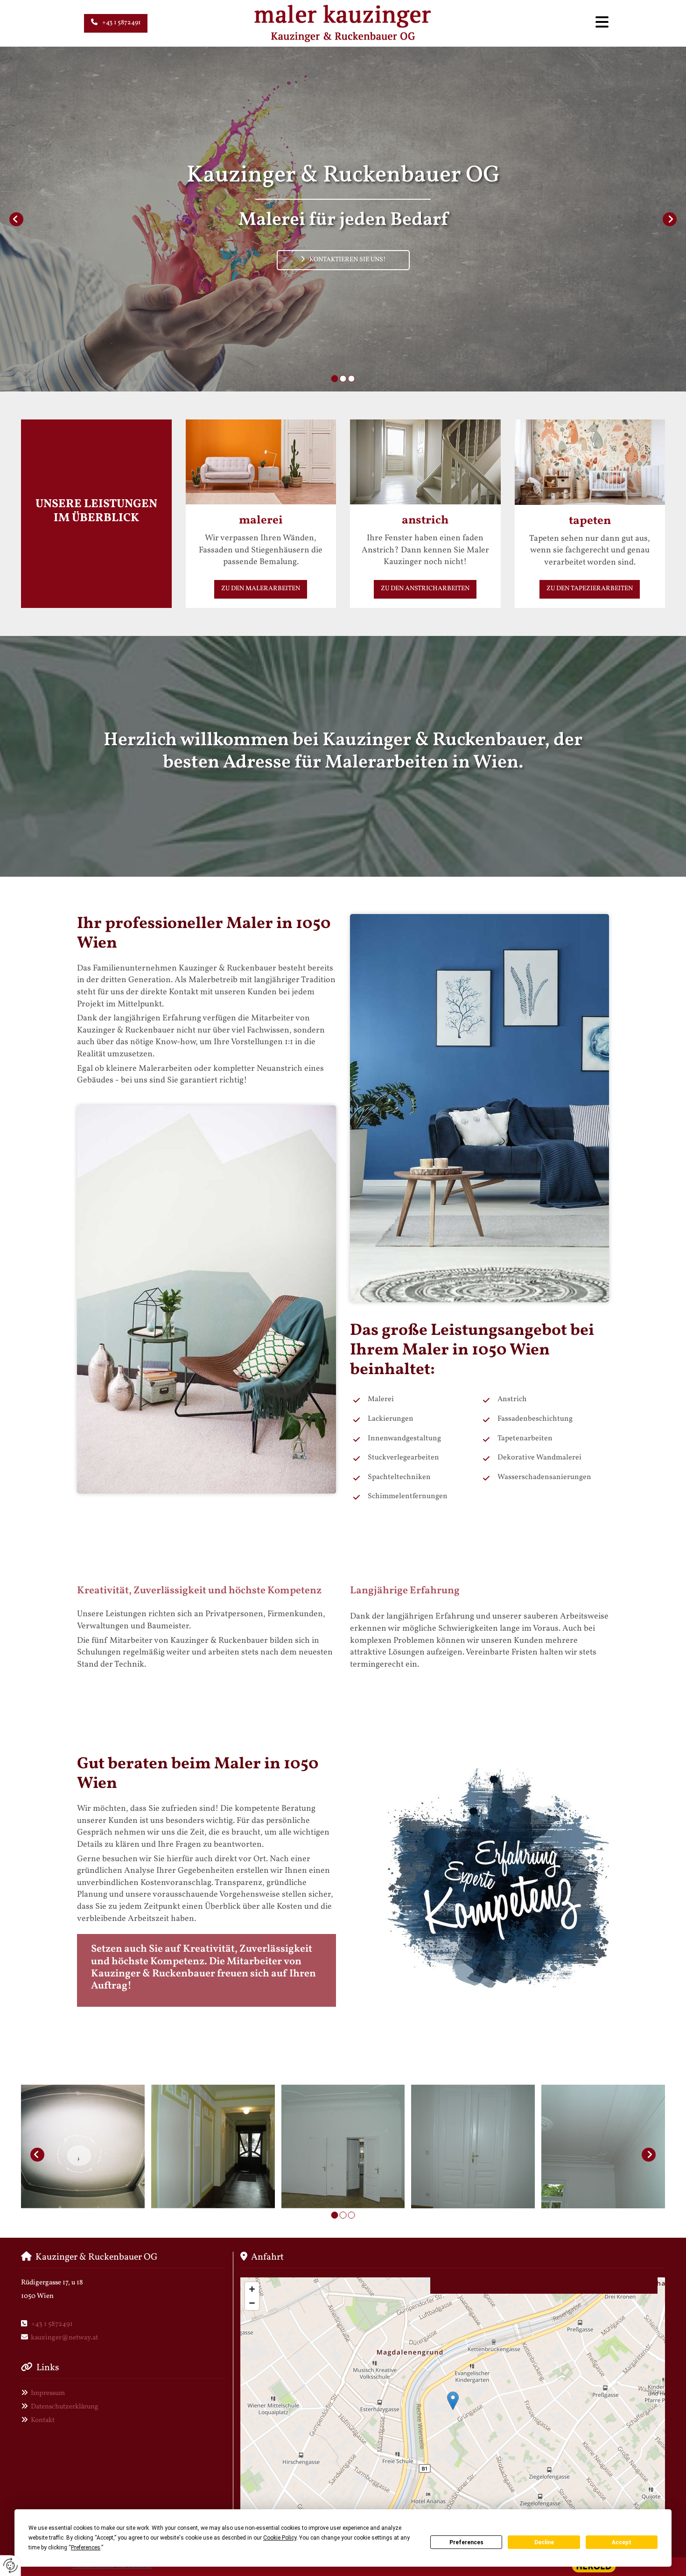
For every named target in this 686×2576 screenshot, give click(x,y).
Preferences (466, 2542)
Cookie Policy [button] (280, 2538)
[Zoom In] (252, 2289)
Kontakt (43, 2420)
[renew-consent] (10, 2566)
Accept (622, 2542)
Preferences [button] (86, 2548)
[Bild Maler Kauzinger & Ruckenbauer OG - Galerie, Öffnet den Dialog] (83, 2154)
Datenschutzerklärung (65, 2407)
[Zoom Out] (252, 2303)
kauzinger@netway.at (64, 2338)
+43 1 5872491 (52, 2324)
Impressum (48, 2393)
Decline (544, 2542)
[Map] (453, 2410)
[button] (116, 23)
